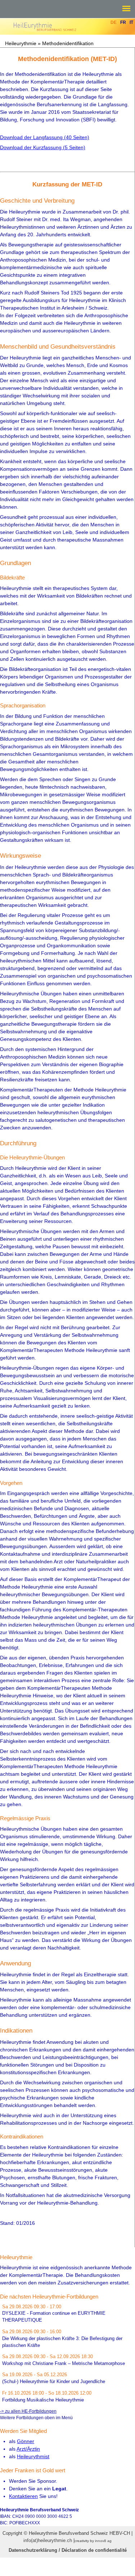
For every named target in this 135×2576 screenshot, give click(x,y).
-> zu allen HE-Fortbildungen (28, 2411)
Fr (123, 22)
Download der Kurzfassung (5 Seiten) (43, 147)
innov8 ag (103, 2541)
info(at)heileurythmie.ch (48, 2540)
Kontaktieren (23, 2496)
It (131, 22)
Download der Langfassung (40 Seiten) (45, 137)
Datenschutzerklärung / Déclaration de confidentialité (68, 2550)
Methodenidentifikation (68, 43)
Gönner (26, 2441)
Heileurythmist (33, 2456)
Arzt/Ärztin (28, 2449)
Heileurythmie (21, 43)
